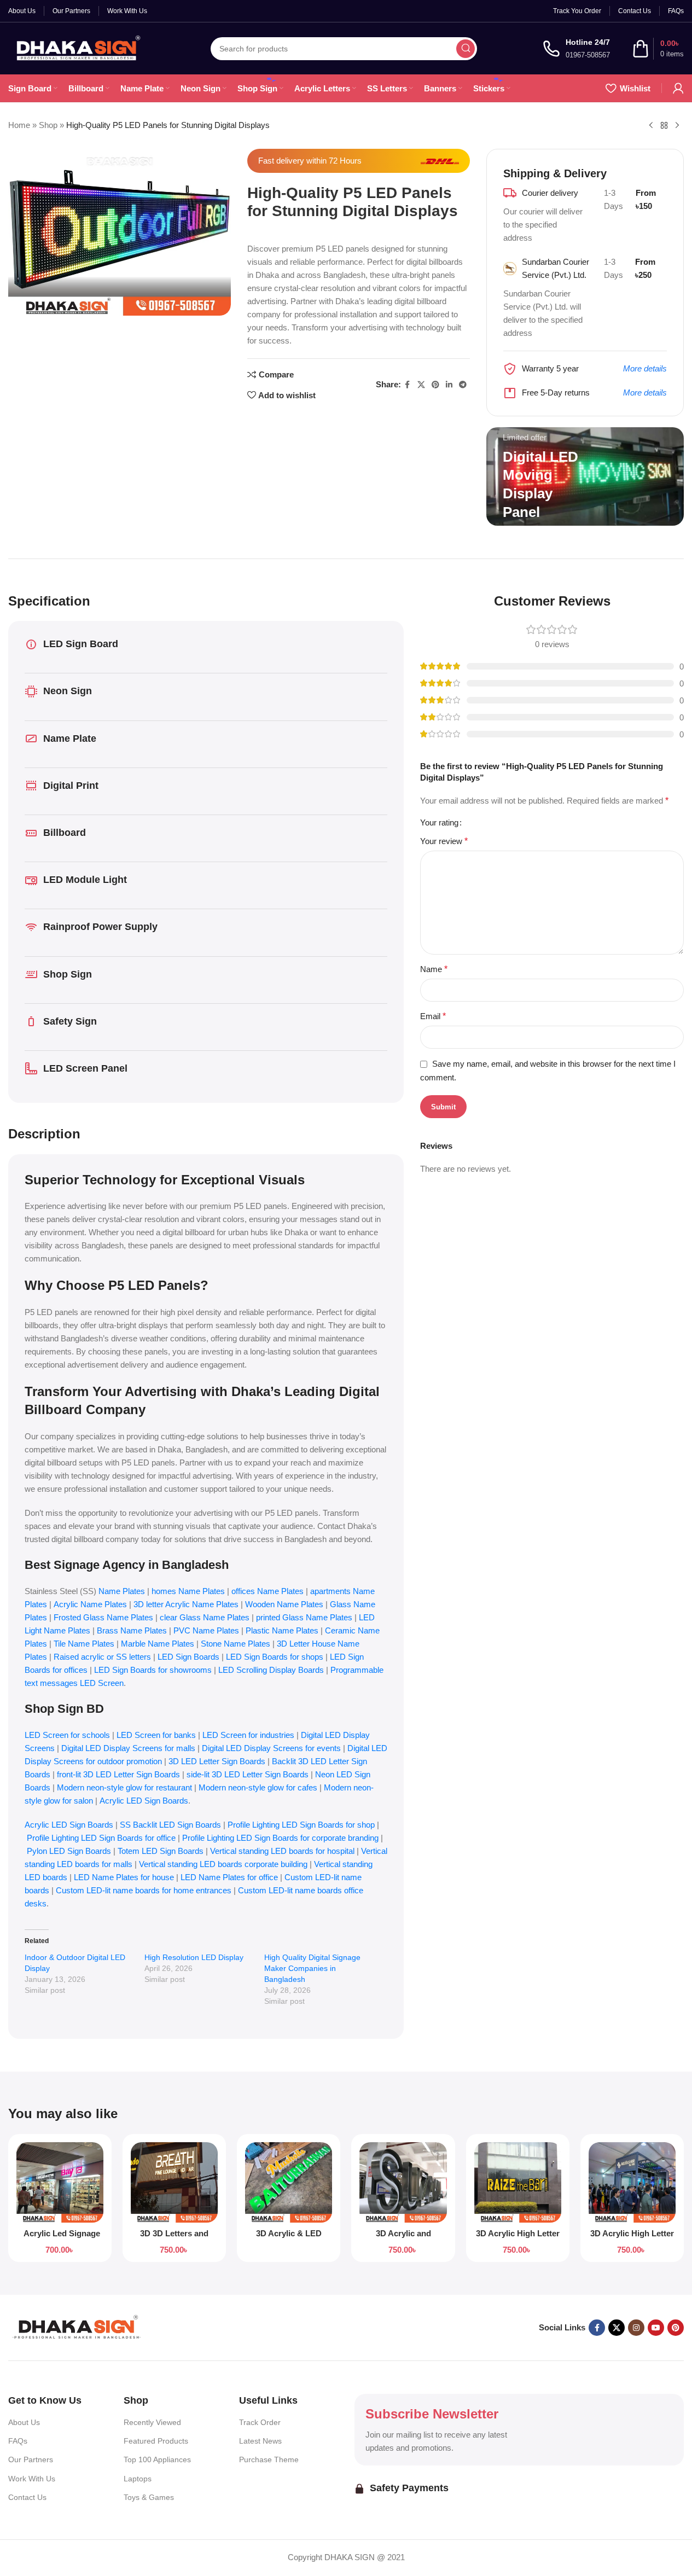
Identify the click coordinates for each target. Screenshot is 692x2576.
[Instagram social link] (636, 2328)
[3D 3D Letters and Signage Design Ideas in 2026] (174, 2182)
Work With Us (32, 2479)
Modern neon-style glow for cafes (258, 1787)
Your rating (439, 822)
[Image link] (77, 2327)
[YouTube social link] (656, 2328)
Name (434, 969)
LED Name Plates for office (229, 1877)
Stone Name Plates (235, 1644)
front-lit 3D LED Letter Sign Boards (118, 1774)
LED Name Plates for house (124, 1877)
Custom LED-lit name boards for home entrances (144, 1890)
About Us (24, 2422)
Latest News (260, 2441)
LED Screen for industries (248, 1735)
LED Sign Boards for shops (275, 1657)
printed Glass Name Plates (304, 1617)
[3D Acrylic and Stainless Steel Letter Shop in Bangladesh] (403, 2182)
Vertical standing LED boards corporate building (223, 1864)
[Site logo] (77, 47)
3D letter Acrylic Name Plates (186, 1604)
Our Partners (31, 2459)
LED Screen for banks (156, 1735)
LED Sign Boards (188, 1657)
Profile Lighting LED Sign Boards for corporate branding (280, 1838)
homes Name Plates (188, 1591)
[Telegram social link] (463, 385)
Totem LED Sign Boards (161, 1851)
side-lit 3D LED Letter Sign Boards (248, 1774)
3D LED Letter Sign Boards (217, 1761)
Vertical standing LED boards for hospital (283, 1851)
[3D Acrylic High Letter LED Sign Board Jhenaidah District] (632, 2182)
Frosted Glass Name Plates (103, 1617)
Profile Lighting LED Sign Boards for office (101, 1838)
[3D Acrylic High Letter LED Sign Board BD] (518, 2182)
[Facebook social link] (408, 385)
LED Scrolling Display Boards (271, 1670)
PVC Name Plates (206, 1630)
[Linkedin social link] (449, 385)
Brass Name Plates (132, 1630)
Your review (444, 841)
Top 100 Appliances (157, 2459)
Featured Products (156, 2441)
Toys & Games (149, 2497)
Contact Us (27, 2497)
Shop (48, 125)
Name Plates (122, 1591)
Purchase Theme (269, 2459)
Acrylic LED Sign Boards (144, 1801)
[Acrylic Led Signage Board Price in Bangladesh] (60, 2182)
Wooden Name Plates (284, 1604)
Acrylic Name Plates (90, 1604)
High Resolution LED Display (194, 1957)
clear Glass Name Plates (205, 1617)
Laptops (138, 2479)
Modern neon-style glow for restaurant (124, 1787)
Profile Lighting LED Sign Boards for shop (301, 1825)
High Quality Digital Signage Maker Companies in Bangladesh (312, 1968)
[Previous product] (651, 126)
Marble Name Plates (158, 1644)
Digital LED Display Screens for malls (128, 1748)
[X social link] (421, 385)
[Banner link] (585, 476)
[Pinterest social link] (435, 385)
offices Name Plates (268, 1591)
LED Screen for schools (67, 1735)
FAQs (18, 2441)
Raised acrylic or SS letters (102, 1657)
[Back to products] (664, 126)
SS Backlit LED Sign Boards (170, 1825)
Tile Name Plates (84, 1644)
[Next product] (677, 126)
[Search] (466, 49)
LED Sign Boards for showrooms (153, 1670)
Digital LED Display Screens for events (271, 1748)
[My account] (678, 88)
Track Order (260, 2422)
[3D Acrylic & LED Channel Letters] (289, 2182)
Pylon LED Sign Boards (69, 1851)
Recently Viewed (152, 2422)
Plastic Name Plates (282, 1630)
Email (433, 1016)
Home (19, 125)
